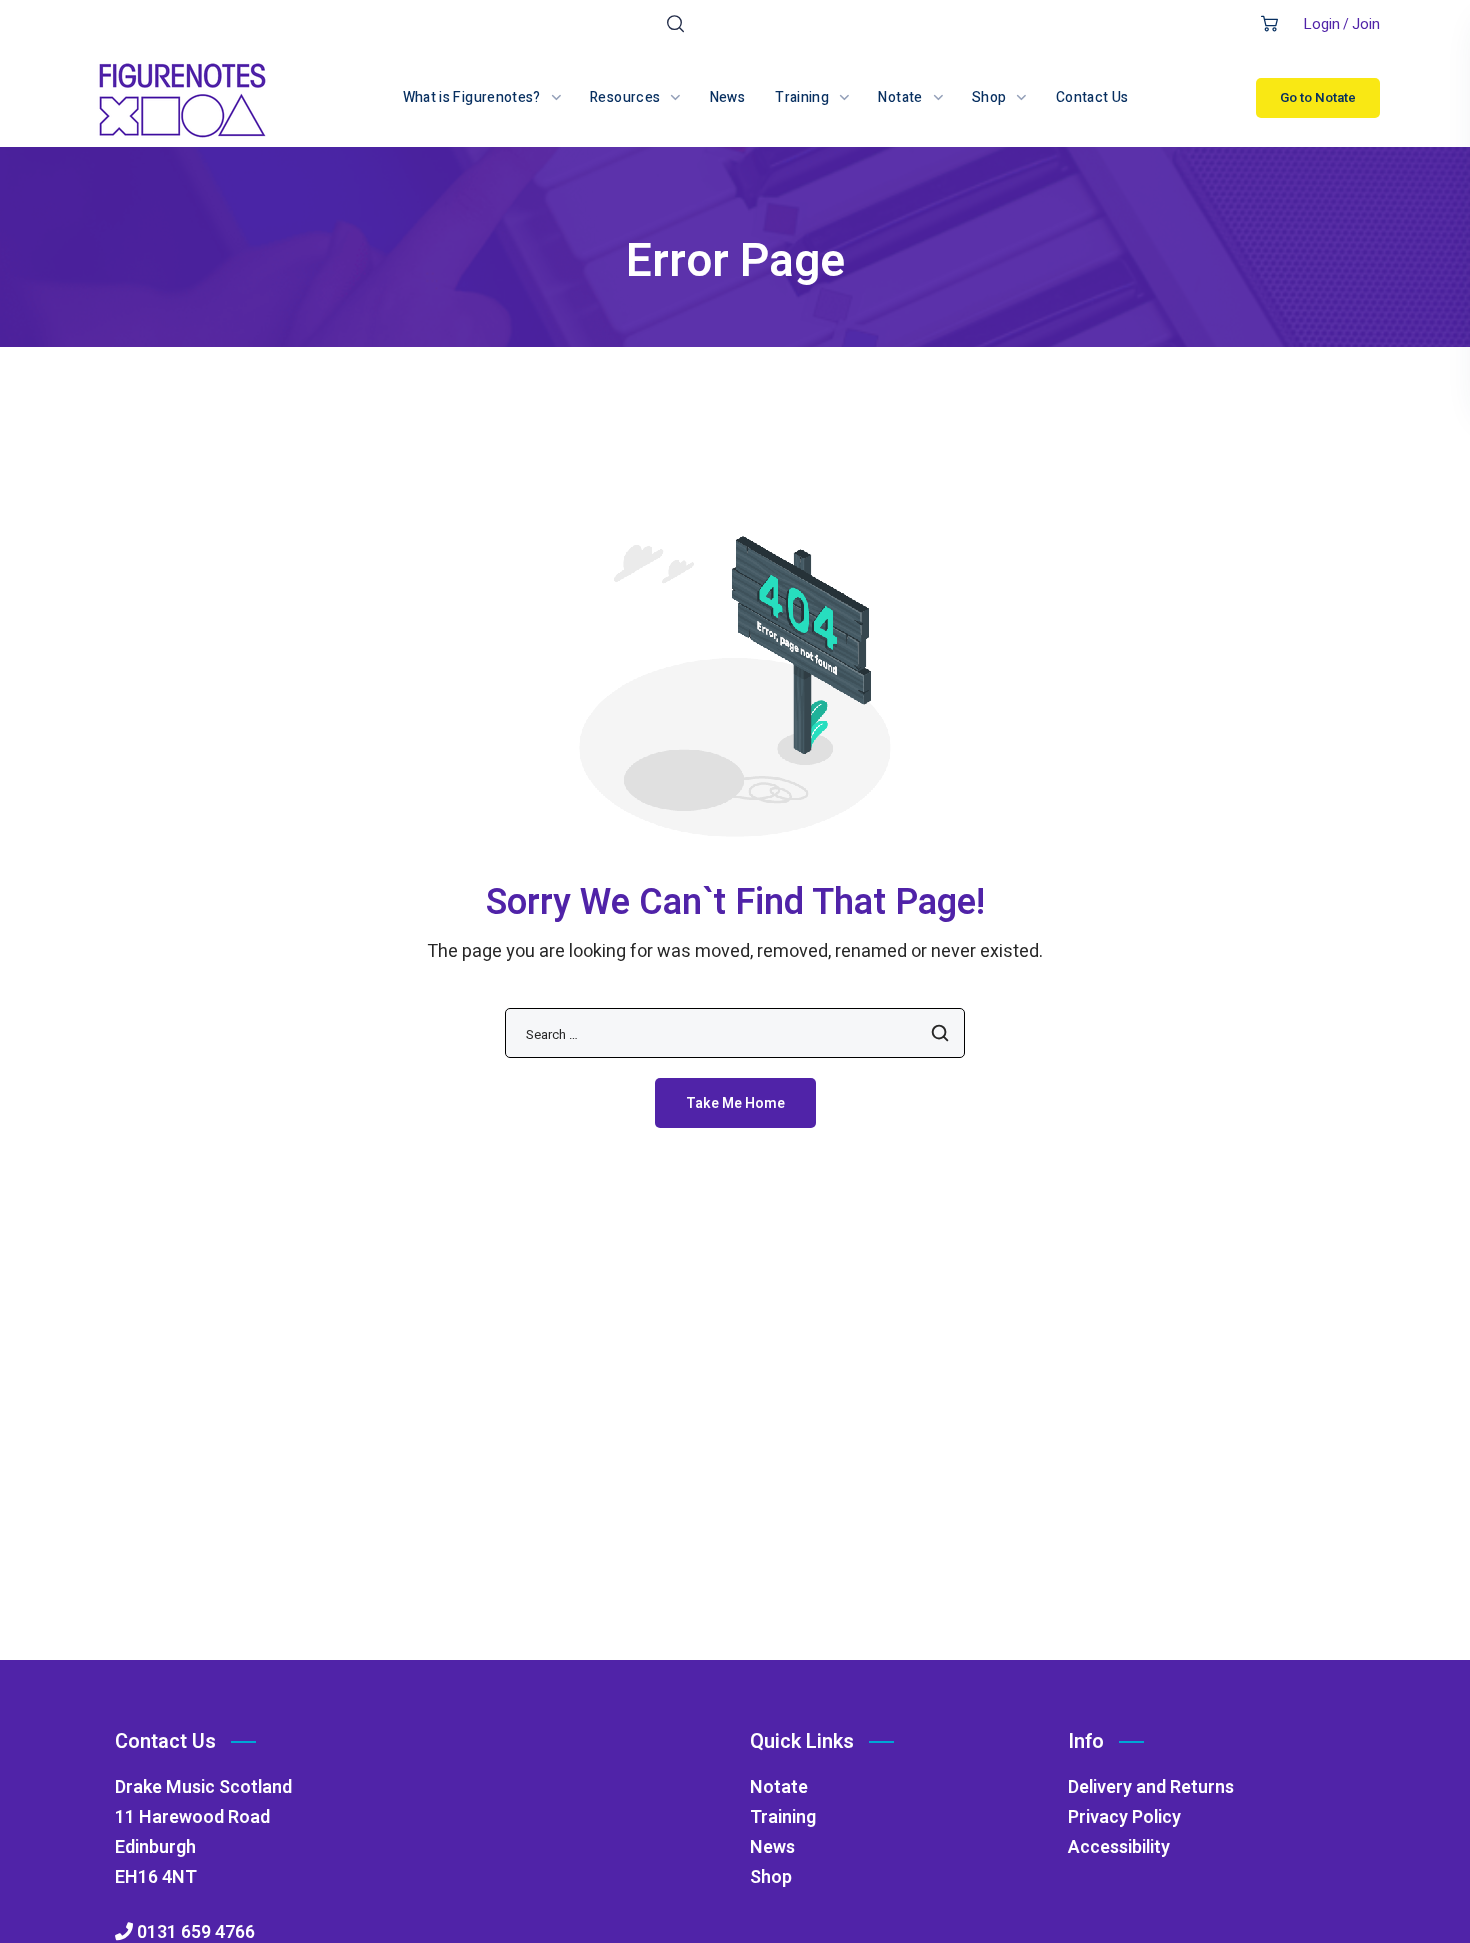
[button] (675, 24)
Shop (771, 1877)
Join (1366, 24)
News (772, 1847)
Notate (779, 1787)
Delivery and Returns (1151, 1787)
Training (783, 1817)
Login (1321, 24)
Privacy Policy (1124, 1817)
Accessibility (1119, 1847)
